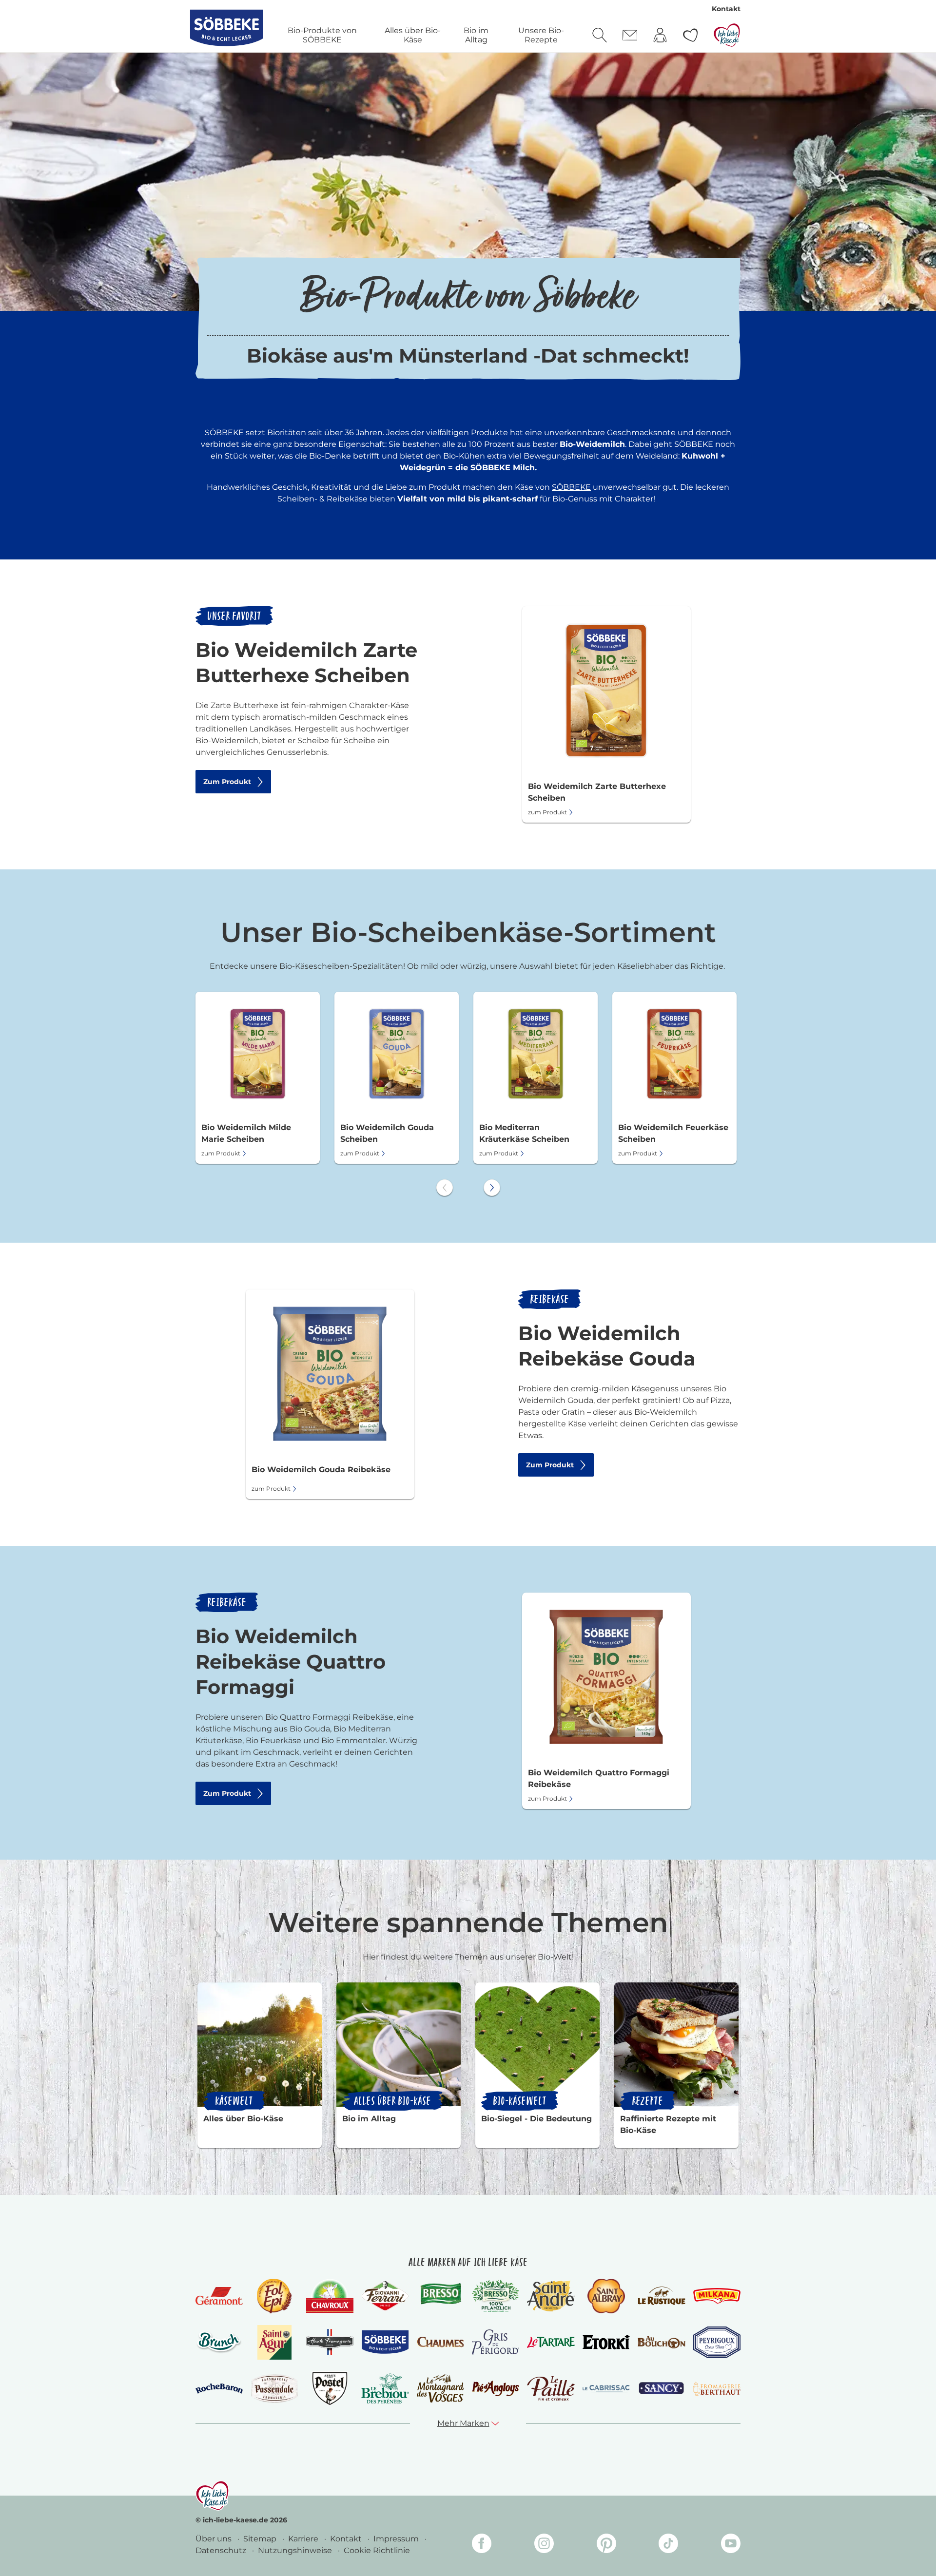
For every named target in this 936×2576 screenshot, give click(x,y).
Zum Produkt (227, 782)
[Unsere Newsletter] (630, 35)
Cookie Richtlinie (377, 2550)
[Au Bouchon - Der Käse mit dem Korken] (661, 2342)
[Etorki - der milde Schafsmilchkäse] (606, 2342)
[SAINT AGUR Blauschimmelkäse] (275, 2342)
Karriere (304, 2539)
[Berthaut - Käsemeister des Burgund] (717, 2388)
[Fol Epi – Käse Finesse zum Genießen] (274, 2296)
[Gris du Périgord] (496, 2342)
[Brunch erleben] (219, 2342)
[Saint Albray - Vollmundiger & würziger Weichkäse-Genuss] (606, 2296)
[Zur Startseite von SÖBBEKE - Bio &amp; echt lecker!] (226, 28)
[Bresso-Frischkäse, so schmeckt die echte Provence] (440, 2296)
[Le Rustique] (661, 2296)
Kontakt (726, 9)
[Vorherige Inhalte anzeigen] (445, 1188)
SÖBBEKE (571, 487)
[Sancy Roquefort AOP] (661, 2388)
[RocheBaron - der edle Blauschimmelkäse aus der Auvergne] (219, 2389)
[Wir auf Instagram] (544, 2545)
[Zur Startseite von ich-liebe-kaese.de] (727, 35)
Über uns (214, 2539)
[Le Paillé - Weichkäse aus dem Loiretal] (551, 2388)
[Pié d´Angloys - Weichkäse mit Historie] (496, 2388)
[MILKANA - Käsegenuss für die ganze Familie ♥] (717, 2296)
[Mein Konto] (660, 35)
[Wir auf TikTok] (668, 2545)
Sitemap (261, 2539)
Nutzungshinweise (296, 2550)
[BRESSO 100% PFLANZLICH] (496, 2296)
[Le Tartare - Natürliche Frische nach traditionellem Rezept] (551, 2342)
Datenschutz (222, 2550)
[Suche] (600, 35)
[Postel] (330, 2389)
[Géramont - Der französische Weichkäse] (219, 2296)
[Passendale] (274, 2388)
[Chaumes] (440, 2342)
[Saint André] (551, 2296)
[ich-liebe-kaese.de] (212, 2496)
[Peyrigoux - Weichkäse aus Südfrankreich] (717, 2342)
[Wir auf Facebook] (482, 2545)
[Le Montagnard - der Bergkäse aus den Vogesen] (440, 2388)
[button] (468, 2423)
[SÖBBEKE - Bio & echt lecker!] (385, 2342)
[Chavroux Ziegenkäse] (330, 2296)
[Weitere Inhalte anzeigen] (492, 1188)
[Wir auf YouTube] (731, 2545)
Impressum (397, 2539)
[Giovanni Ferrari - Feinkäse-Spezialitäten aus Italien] (385, 2296)
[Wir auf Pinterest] (606, 2545)
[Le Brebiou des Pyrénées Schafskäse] (385, 2388)
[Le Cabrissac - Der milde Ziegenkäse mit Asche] (606, 2389)
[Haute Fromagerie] (330, 2342)
